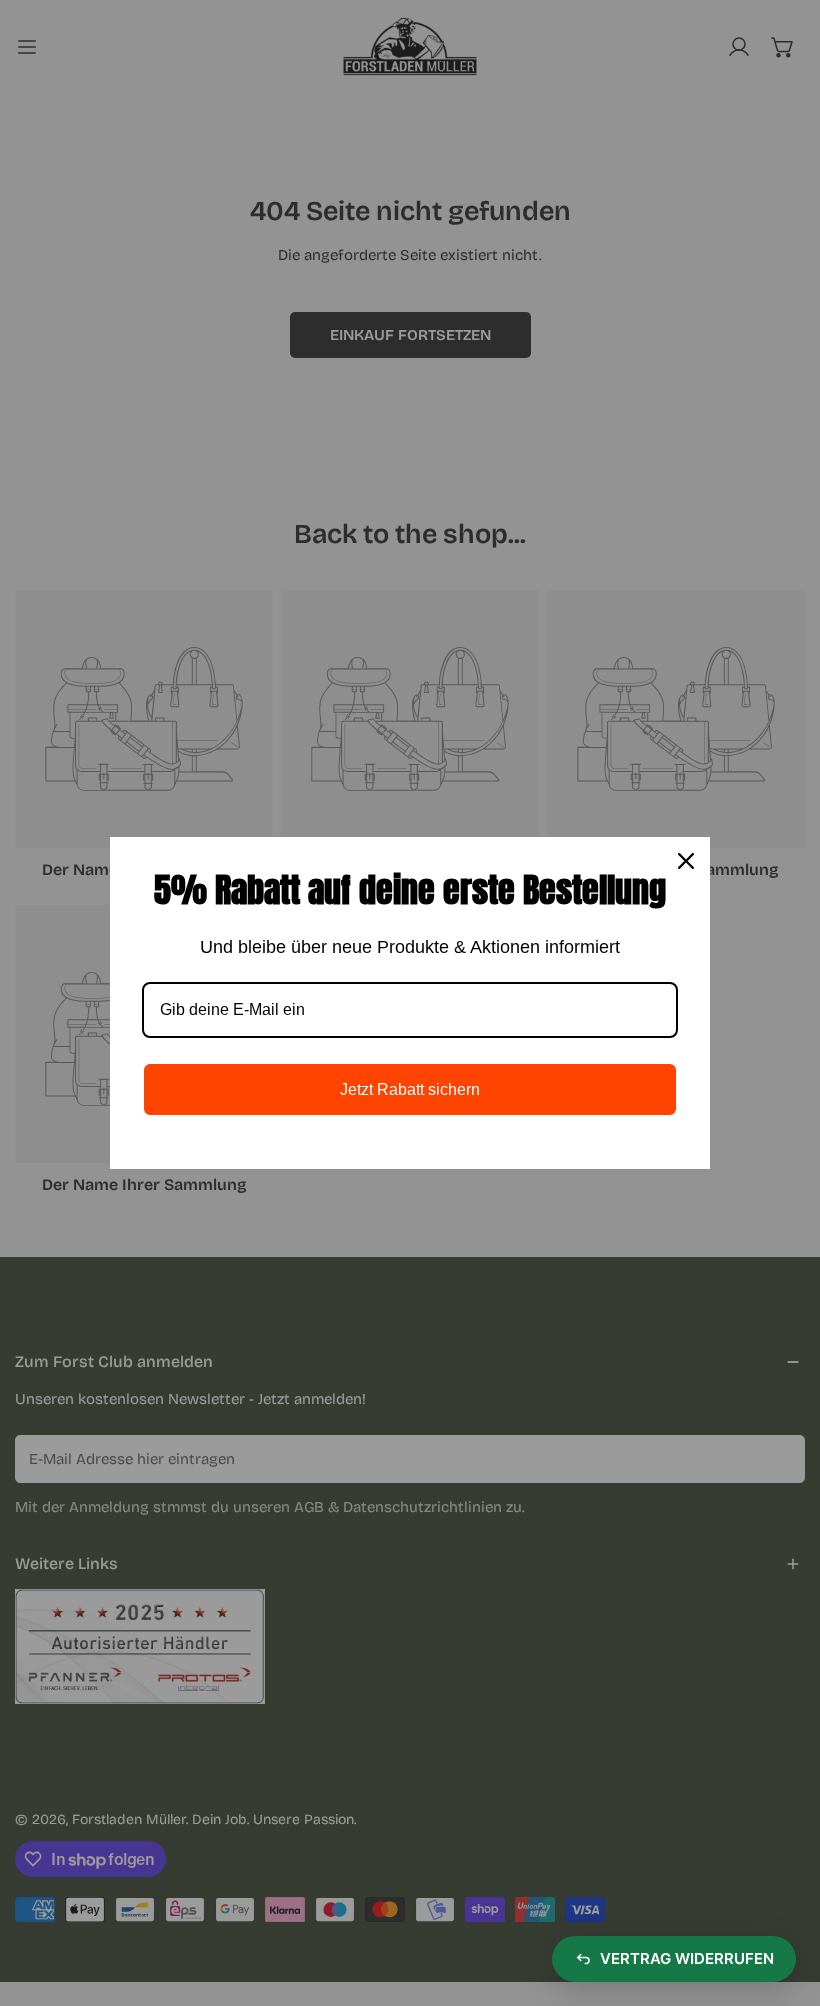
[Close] (686, 861)
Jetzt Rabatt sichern (410, 1089)
